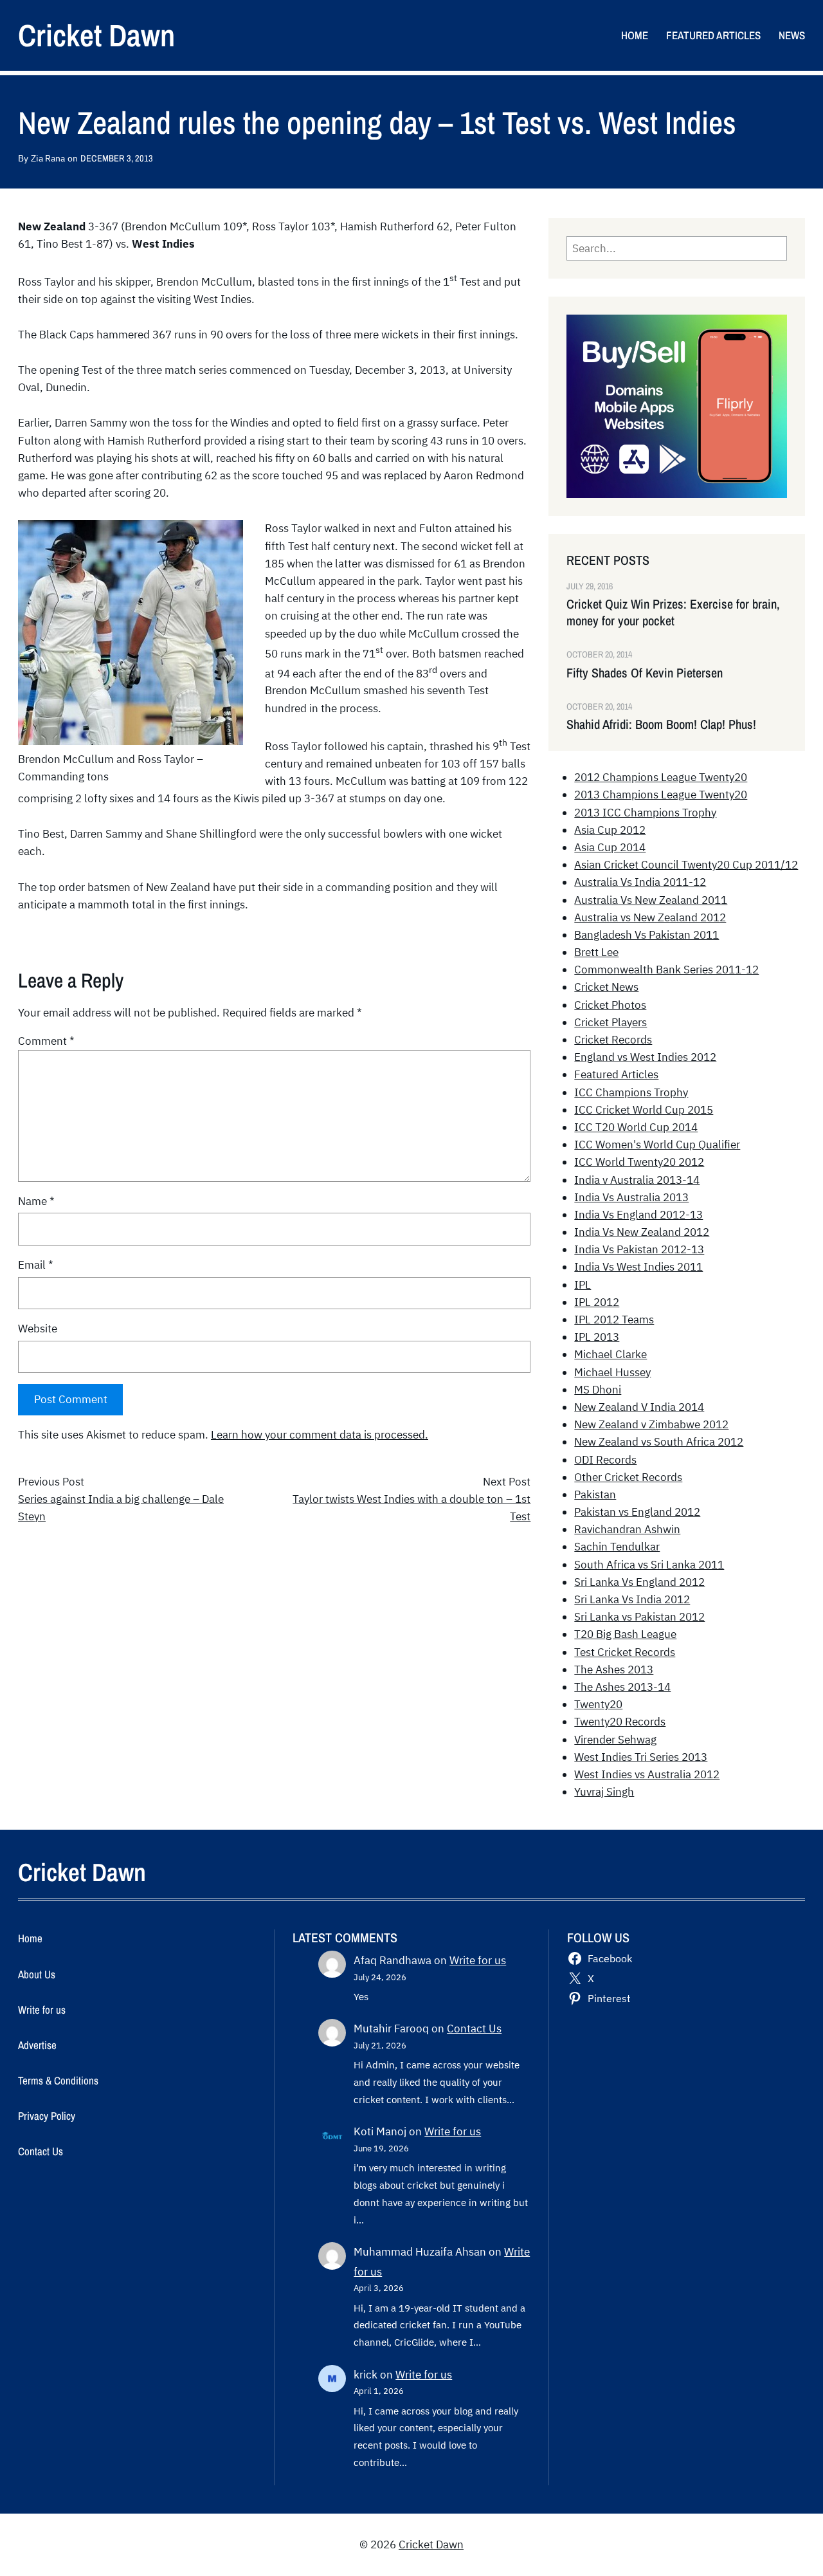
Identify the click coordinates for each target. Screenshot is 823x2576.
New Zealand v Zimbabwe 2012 (651, 1424)
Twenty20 (598, 1704)
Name (36, 1201)
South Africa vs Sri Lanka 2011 (649, 1565)
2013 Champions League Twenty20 (661, 795)
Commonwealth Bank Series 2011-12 (666, 970)
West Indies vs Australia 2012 (647, 1774)
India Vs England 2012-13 (638, 1215)
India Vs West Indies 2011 (638, 1267)
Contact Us (474, 2029)
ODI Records (605, 1460)
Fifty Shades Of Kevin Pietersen (645, 673)
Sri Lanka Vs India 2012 (632, 1599)
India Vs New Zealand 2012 (642, 1232)
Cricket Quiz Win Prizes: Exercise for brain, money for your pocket (673, 612)
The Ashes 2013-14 (622, 1687)
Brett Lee (596, 952)
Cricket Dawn (96, 35)
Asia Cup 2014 (610, 847)
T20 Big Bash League (625, 1634)
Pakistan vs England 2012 (637, 1512)
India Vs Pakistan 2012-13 (639, 1249)
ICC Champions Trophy (631, 1092)
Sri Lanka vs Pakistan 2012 (639, 1617)
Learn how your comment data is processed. (320, 1435)
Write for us (478, 1960)
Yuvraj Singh (604, 1792)
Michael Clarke (610, 1354)
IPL (583, 1285)
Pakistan (595, 1495)
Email (36, 1265)
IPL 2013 (597, 1337)
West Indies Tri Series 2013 (641, 1757)
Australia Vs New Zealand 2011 (651, 900)
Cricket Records (613, 1040)
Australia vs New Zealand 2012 (650, 917)
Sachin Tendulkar (617, 1547)
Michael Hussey (612, 1372)
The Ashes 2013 (614, 1670)
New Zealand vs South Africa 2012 (659, 1442)
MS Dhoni (598, 1390)
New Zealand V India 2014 (639, 1407)
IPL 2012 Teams (614, 1320)
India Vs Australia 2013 (631, 1197)
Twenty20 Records (620, 1722)
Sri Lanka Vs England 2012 (639, 1582)
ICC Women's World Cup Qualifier (657, 1145)
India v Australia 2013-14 (637, 1180)
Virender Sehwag (615, 1740)
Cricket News (606, 987)
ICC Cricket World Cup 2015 (644, 1110)
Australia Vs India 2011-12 (640, 882)
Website (38, 1329)
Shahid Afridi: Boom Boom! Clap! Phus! (661, 724)
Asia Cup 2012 (610, 830)
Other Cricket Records (628, 1477)
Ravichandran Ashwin (627, 1529)
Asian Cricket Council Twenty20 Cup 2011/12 (686, 865)
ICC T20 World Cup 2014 (636, 1127)
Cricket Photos (610, 1005)
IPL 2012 (597, 1302)
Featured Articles (616, 1074)
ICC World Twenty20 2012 (639, 1162)
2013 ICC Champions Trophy (645, 813)
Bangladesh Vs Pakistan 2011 (647, 935)
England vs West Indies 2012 (645, 1057)
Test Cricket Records (625, 1652)
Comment (46, 1041)
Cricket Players (610, 1022)
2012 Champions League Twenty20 (661, 777)
